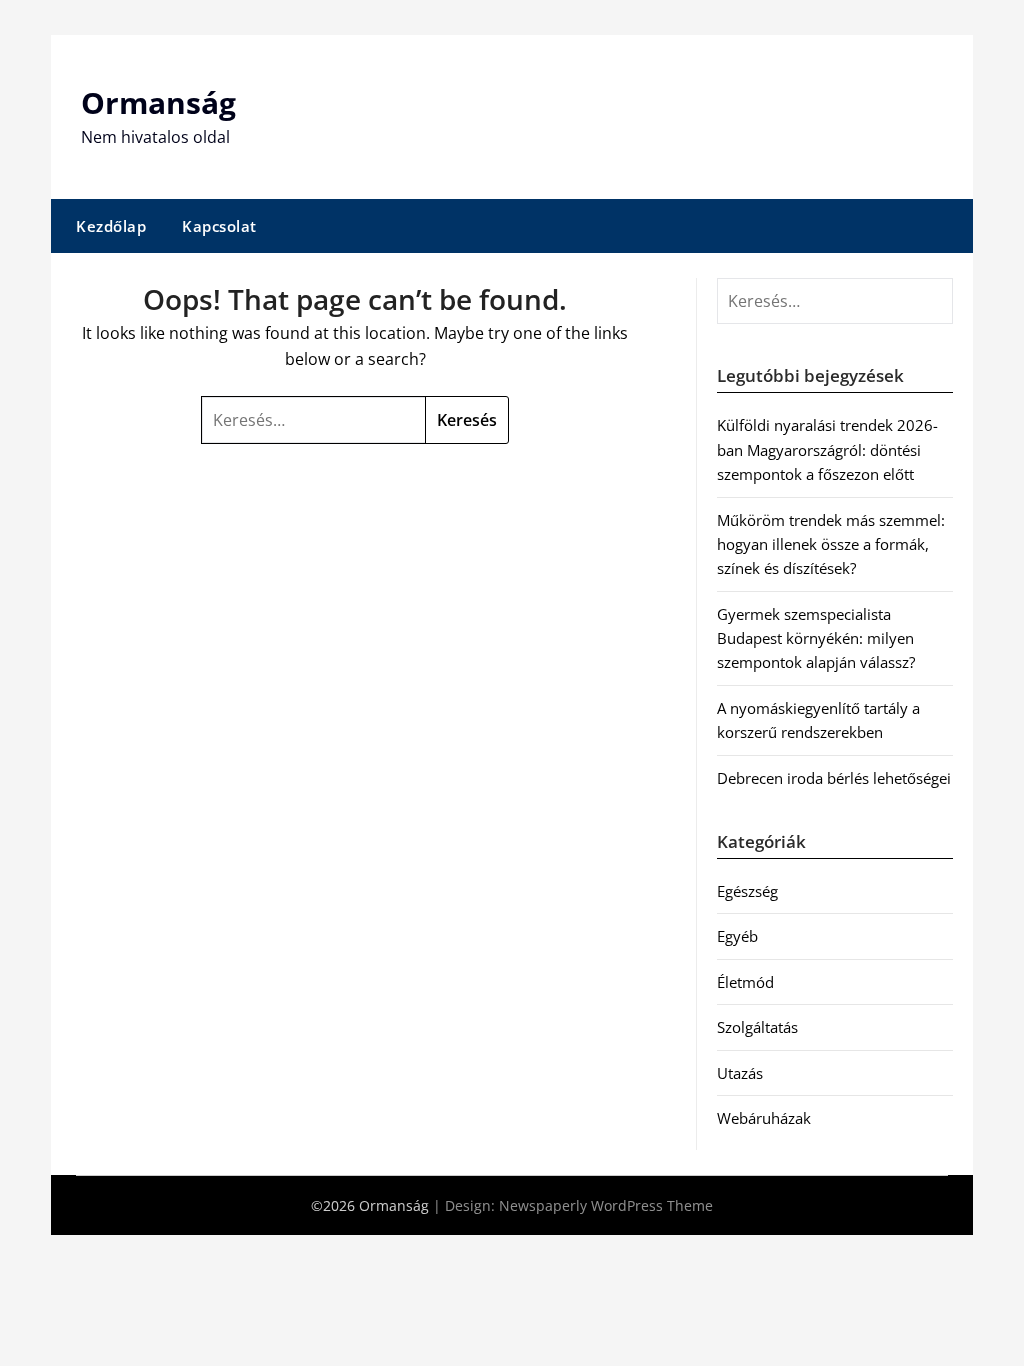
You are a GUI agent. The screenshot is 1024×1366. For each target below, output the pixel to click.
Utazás (740, 1073)
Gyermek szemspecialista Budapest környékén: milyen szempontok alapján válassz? (816, 638)
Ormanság (158, 102)
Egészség (747, 891)
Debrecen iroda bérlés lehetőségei (834, 778)
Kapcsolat (219, 226)
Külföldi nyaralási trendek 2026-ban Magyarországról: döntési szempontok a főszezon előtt (827, 449)
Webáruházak (764, 1118)
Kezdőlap (111, 226)
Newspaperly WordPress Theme (606, 1205)
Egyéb (737, 936)
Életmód (745, 982)
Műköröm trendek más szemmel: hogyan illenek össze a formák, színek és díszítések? (831, 544)
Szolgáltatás (757, 1027)
